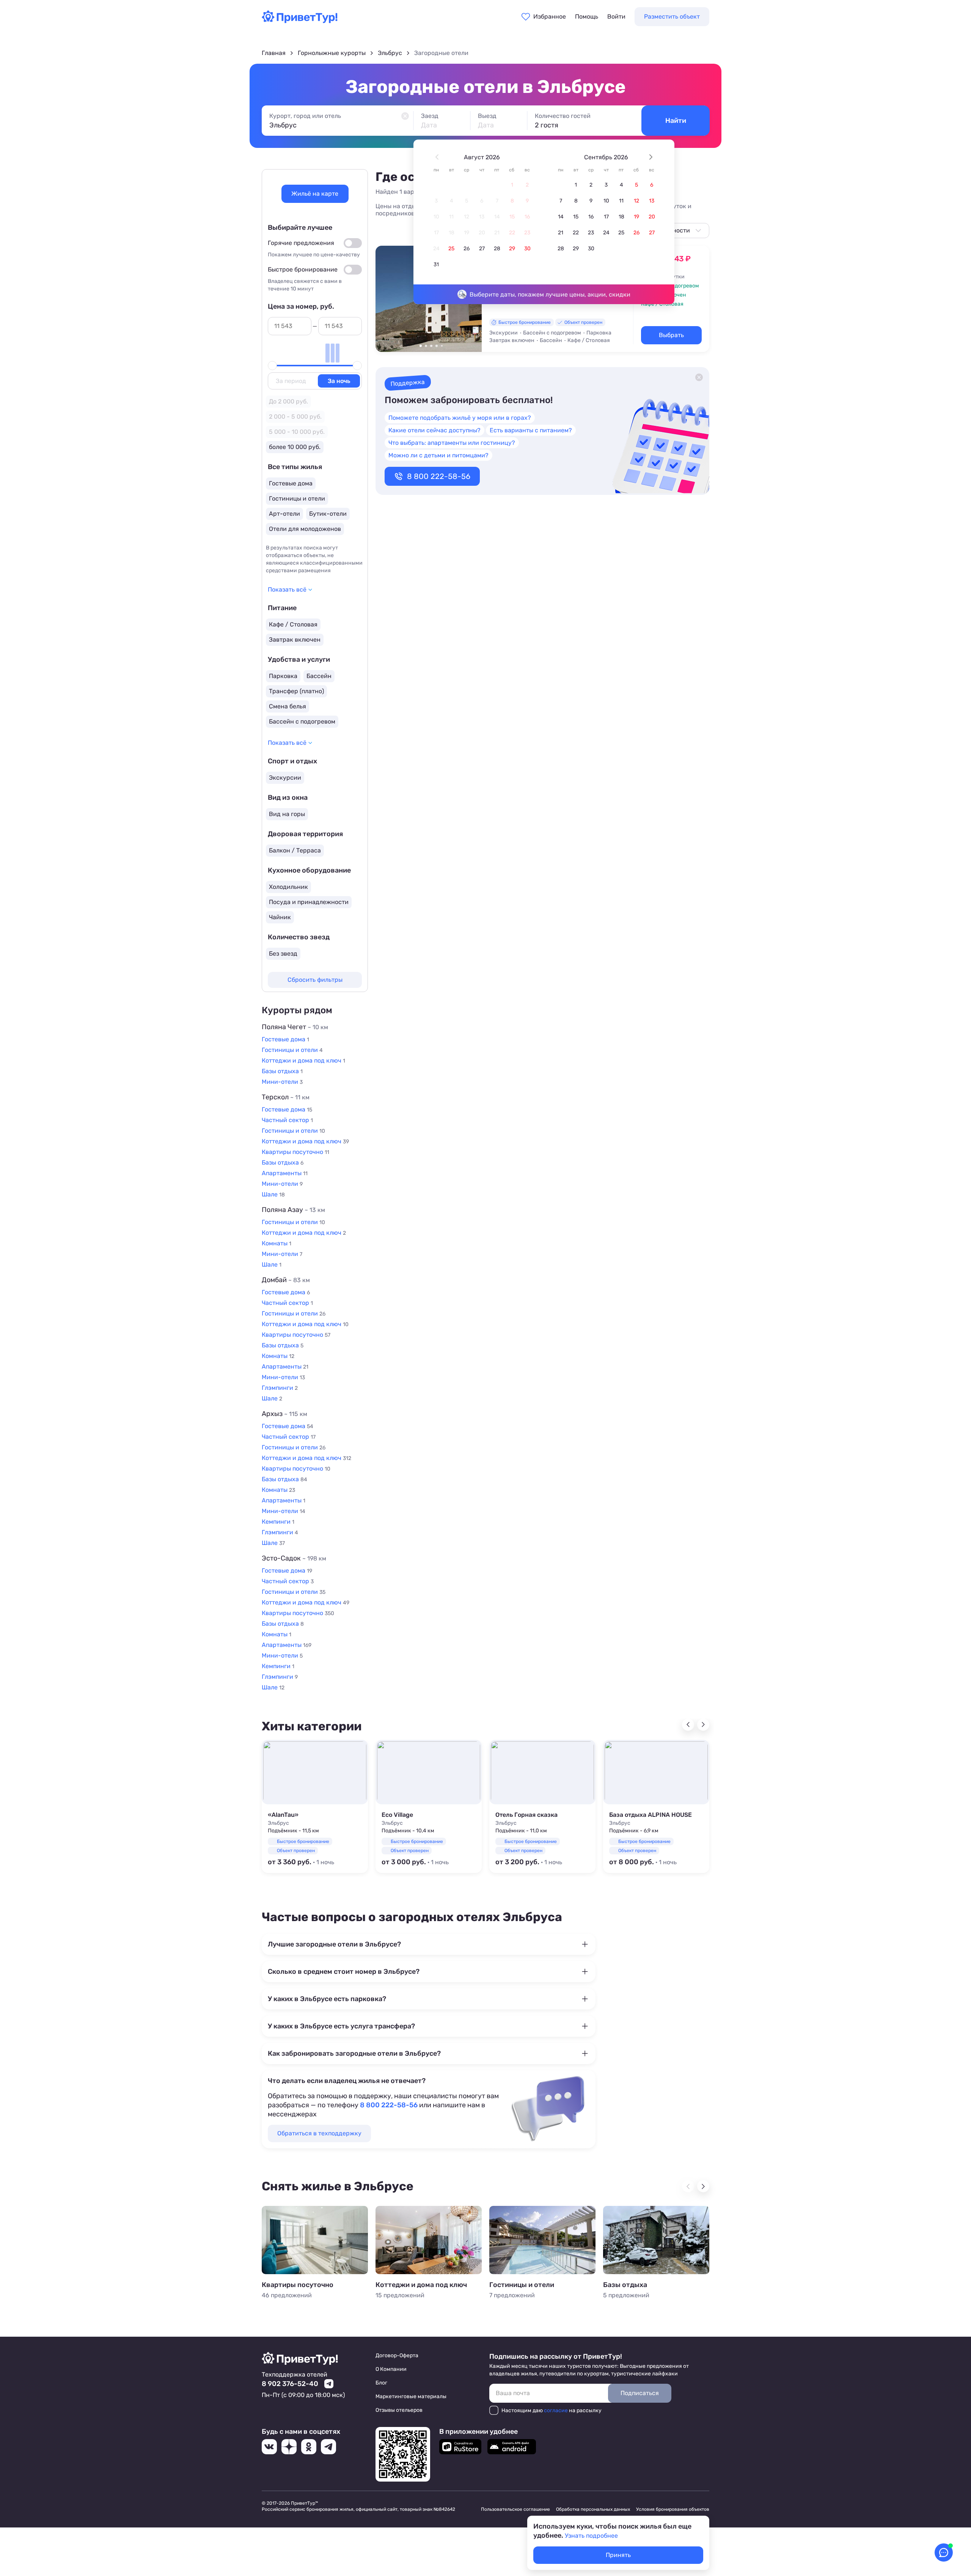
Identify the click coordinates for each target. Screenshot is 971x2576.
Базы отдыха (625, 2285)
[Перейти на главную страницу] (300, 21)
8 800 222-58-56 (439, 476)
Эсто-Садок (294, 1558)
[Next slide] (703, 1725)
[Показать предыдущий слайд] (385, 298)
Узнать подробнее (591, 2536)
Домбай (286, 1280)
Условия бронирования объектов (673, 2509)
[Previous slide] (688, 1725)
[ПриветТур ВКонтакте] (269, 2447)
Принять (618, 2555)
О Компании (391, 2369)
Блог (381, 2383)
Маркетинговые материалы (411, 2396)
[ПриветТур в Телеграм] (328, 2447)
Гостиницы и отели (522, 2285)
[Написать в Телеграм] (329, 2384)
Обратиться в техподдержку (319, 2133)
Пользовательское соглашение (515, 2509)
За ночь (339, 381)
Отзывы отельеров (399, 2410)
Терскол (286, 1097)
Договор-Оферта (397, 2355)
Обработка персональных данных (593, 2509)
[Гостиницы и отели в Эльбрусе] (542, 2240)
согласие (556, 2410)
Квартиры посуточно (298, 2285)
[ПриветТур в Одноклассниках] (309, 2447)
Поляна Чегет (295, 1027)
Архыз (284, 1414)
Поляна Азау (293, 1210)
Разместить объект (672, 16)
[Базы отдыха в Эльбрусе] (656, 2240)
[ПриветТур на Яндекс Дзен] (289, 2447)
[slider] (272, 366)
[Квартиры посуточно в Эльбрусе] (315, 2240)
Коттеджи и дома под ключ (421, 2285)
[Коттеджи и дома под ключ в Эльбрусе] (429, 2240)
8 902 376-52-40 (290, 2384)
